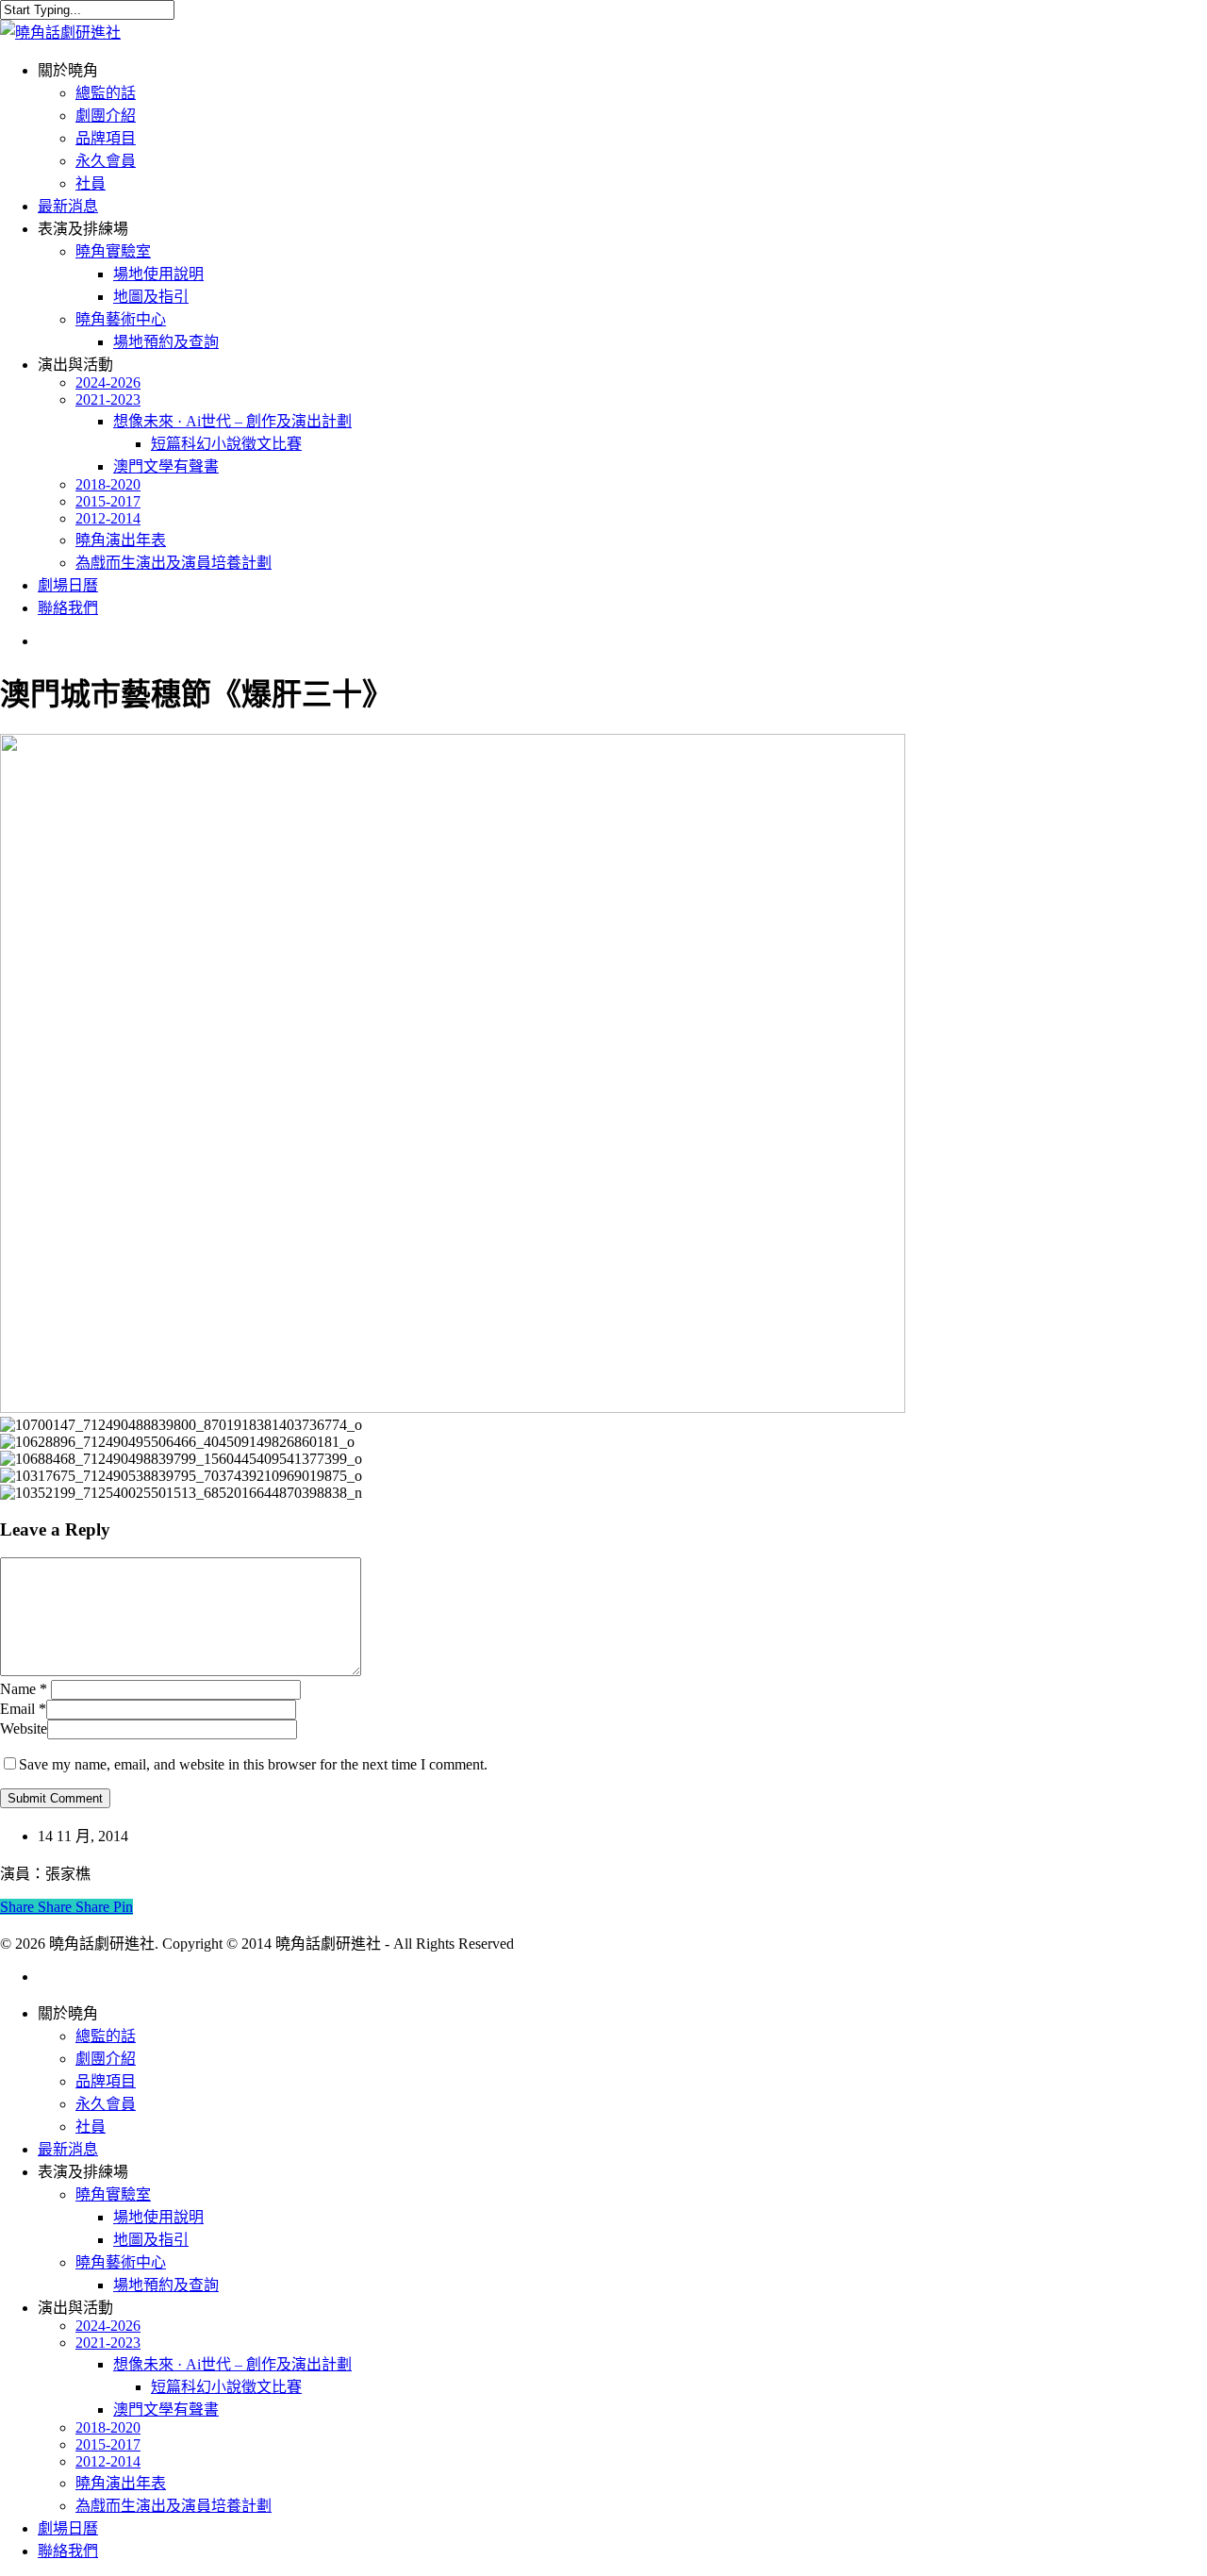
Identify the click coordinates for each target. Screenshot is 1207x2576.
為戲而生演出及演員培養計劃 (174, 2506)
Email (23, 1709)
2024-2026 (108, 2326)
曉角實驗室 (113, 2194)
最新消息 (68, 2149)
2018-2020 (108, 2427)
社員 (91, 2127)
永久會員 (106, 2104)
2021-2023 (108, 2343)
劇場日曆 (68, 2528)
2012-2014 (108, 2461)
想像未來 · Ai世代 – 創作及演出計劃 (232, 2364)
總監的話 (106, 2036)
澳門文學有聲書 (166, 2410)
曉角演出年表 (121, 2483)
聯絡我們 (68, 2551)
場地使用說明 (158, 2217)
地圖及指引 (151, 2240)
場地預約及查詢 (166, 2285)
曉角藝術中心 (121, 2262)
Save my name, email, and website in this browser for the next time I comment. (253, 1764)
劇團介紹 (106, 2059)
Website (24, 1728)
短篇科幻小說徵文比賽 (226, 2387)
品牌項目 (106, 2081)
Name (24, 1689)
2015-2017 (108, 2444)
